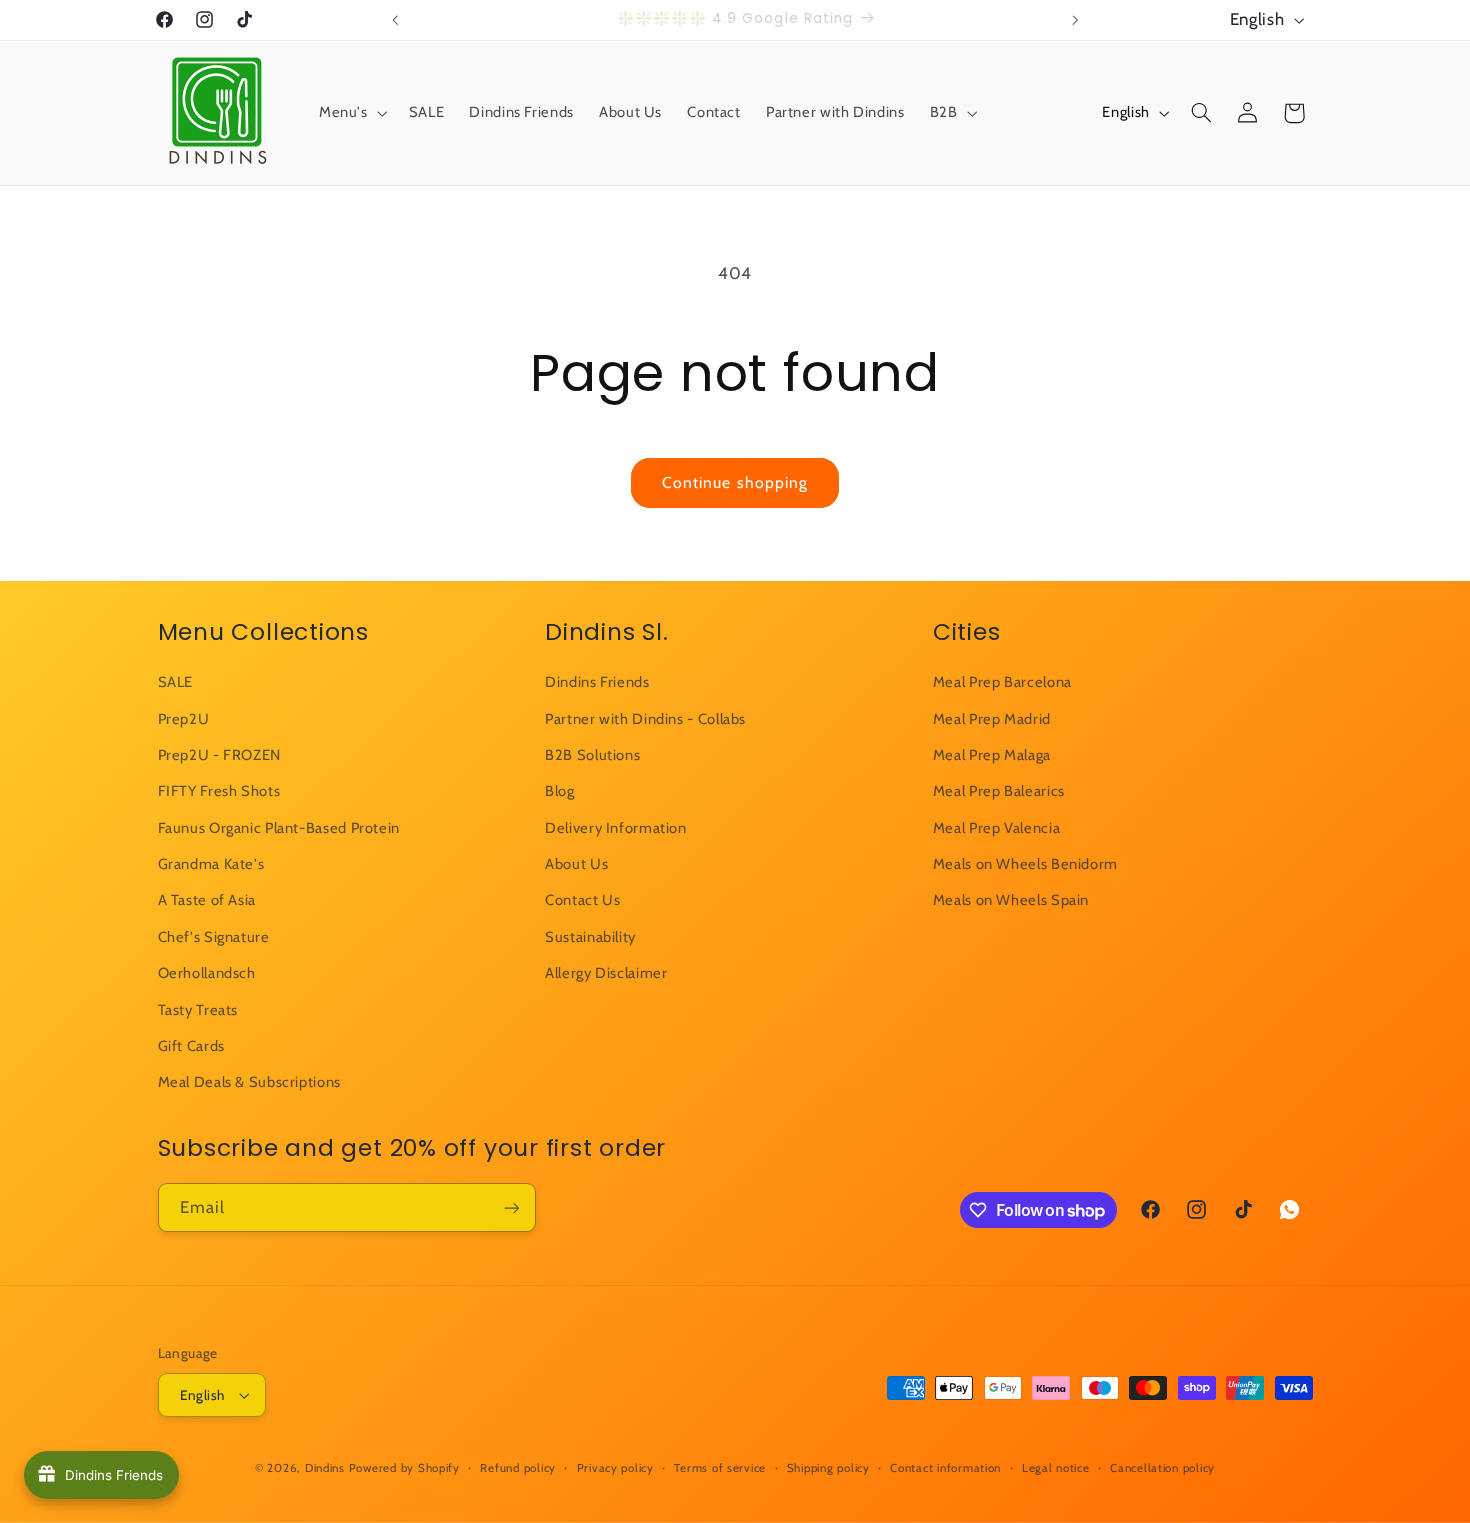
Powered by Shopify (404, 1468)
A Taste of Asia (207, 901)
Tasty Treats (198, 1010)
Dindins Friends (597, 682)
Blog (560, 791)
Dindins (325, 1468)
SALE (176, 682)
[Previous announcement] (395, 20)
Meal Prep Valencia (996, 828)
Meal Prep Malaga (992, 755)
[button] (351, 113)
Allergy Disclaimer (606, 973)
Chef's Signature (214, 937)
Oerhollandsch (207, 973)
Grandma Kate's (211, 864)
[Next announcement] (1075, 20)
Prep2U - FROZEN (219, 755)
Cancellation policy (1162, 1468)
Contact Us (582, 901)
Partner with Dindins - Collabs (645, 719)
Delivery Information (616, 828)
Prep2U (184, 719)
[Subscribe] (511, 1207)
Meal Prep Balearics (999, 791)
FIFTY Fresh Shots (219, 791)
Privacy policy (615, 1468)
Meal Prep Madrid (992, 719)
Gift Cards (191, 1046)
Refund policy (518, 1468)
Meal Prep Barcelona (1002, 682)
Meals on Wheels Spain (1011, 901)
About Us (576, 864)
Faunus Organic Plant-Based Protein (279, 828)
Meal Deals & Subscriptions (249, 1083)
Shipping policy (828, 1468)
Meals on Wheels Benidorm (1025, 864)
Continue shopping (735, 482)
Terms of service (720, 1468)
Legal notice (1056, 1468)
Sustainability (590, 937)
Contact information (945, 1468)
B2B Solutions (592, 755)
